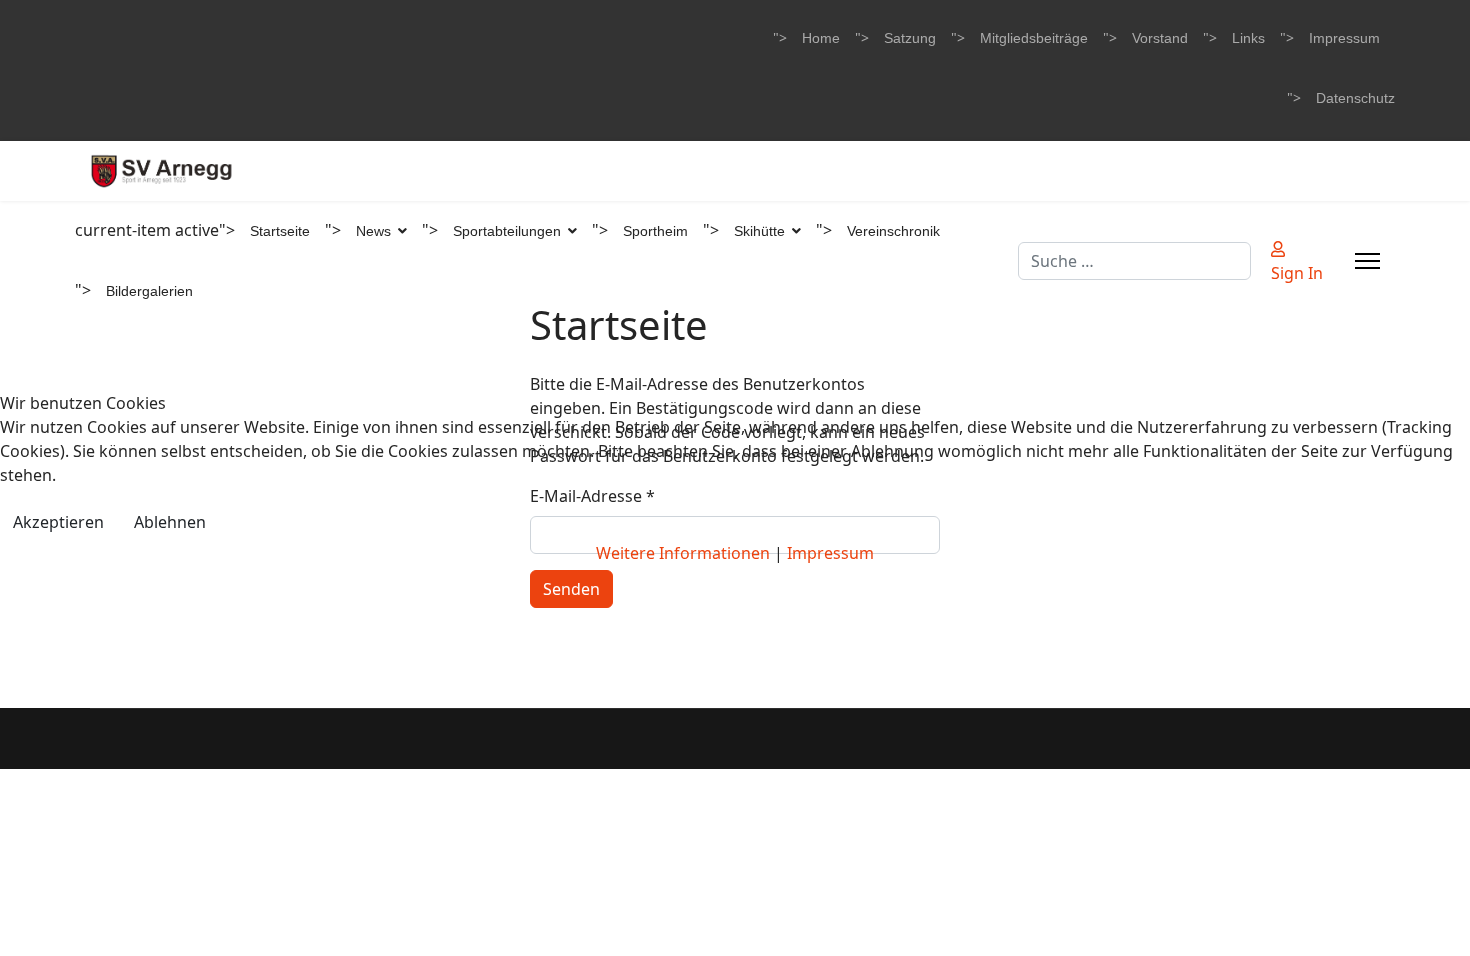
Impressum (830, 553)
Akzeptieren (58, 522)
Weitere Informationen (683, 553)
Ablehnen (170, 522)
